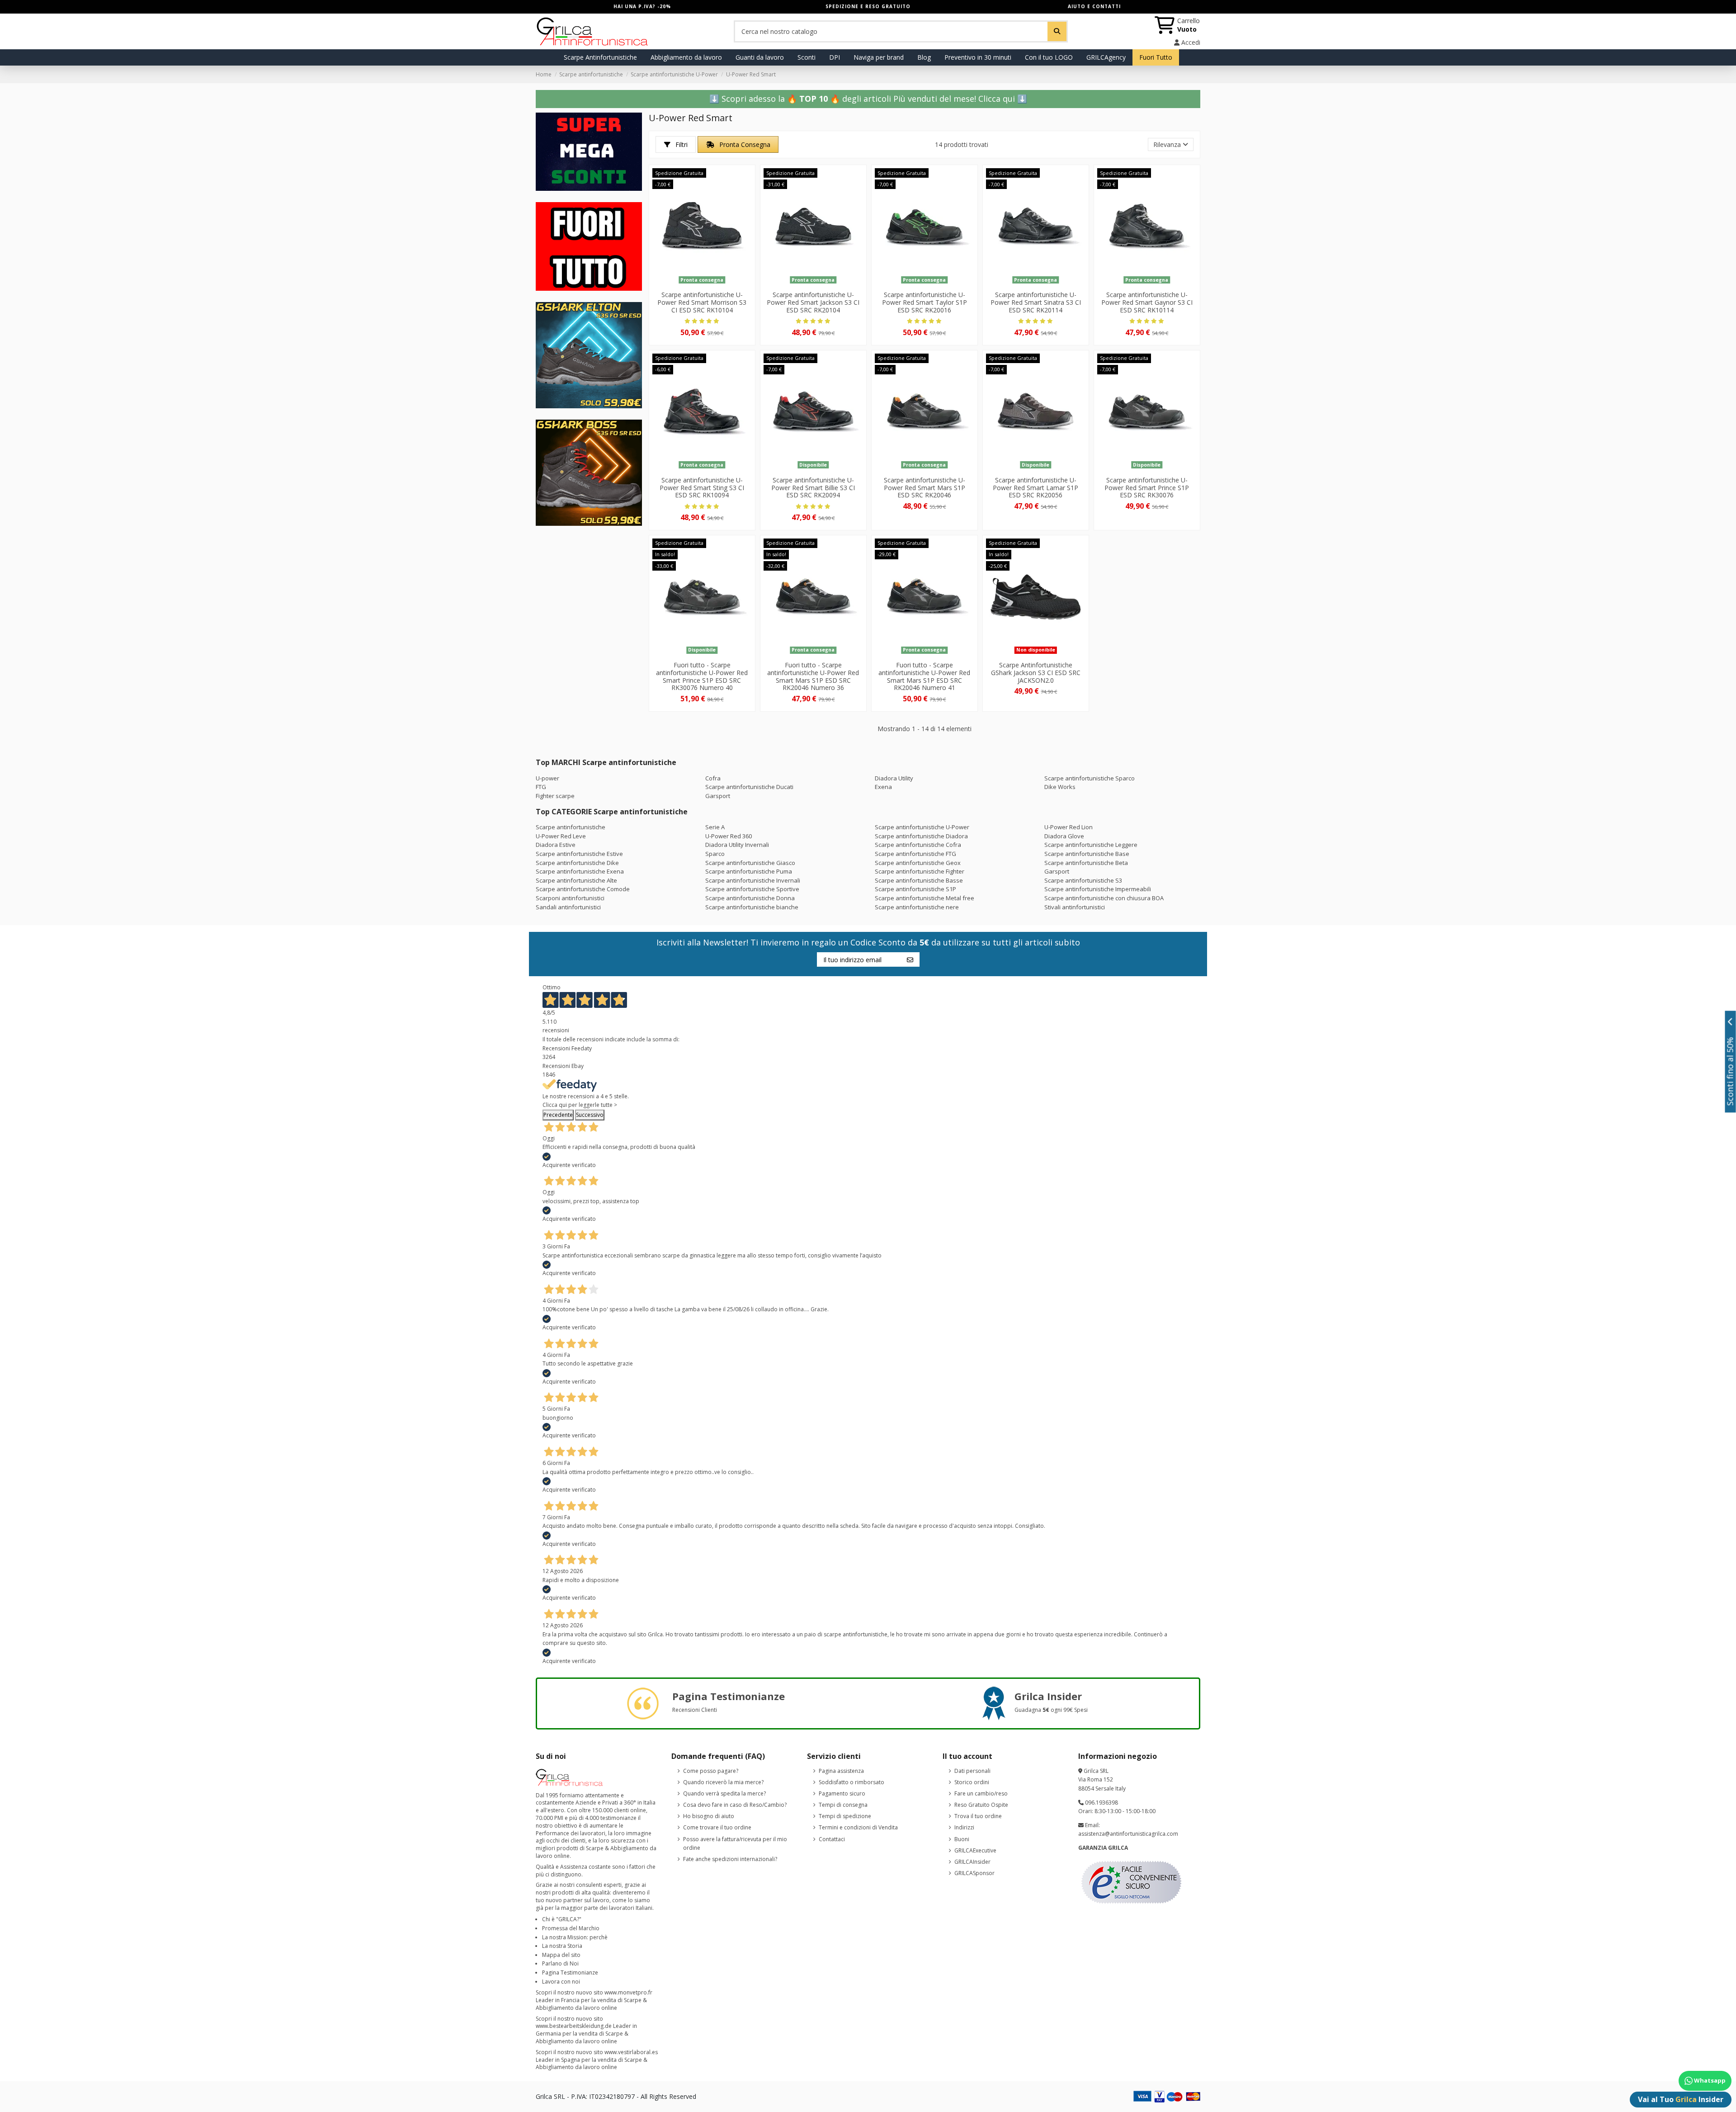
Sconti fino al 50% (1730, 1071)
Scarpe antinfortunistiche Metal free (925, 898)
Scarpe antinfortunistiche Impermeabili (1098, 889)
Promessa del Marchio (571, 1928)
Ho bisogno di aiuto (709, 1816)
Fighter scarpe (555, 796)
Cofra (713, 778)
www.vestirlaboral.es (631, 2052)
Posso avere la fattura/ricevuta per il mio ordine (735, 1844)
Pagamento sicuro (842, 1793)
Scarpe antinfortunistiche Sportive (752, 889)
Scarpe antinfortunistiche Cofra (918, 845)
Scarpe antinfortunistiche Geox (918, 863)
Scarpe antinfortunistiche (571, 827)
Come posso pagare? (711, 1771)
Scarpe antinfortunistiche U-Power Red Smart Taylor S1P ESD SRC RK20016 (925, 302)
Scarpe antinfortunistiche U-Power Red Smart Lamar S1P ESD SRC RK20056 (1035, 488)
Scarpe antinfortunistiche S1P (915, 889)
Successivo (590, 1115)
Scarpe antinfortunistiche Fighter (920, 871)
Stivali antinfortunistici (1075, 907)
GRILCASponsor (974, 1873)
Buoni (962, 1839)
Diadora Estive (556, 845)
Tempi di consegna (843, 1805)
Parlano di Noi (560, 1963)
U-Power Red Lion (1068, 827)
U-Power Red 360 (729, 836)
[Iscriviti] (910, 959)
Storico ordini (972, 1782)
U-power (547, 778)
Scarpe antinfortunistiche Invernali (753, 880)
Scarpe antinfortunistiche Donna (750, 898)
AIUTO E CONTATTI (1094, 6)
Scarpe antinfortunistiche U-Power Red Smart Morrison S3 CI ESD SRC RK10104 (702, 302)
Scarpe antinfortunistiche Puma (749, 871)
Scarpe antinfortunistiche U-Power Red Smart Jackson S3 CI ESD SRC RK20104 (813, 302)
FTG (541, 787)
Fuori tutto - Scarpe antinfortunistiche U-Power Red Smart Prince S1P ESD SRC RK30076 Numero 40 (702, 676)
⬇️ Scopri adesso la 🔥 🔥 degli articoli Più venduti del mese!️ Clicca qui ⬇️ (868, 99)
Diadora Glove (1064, 836)
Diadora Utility (894, 778)
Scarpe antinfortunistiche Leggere (1091, 845)
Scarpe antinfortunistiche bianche (752, 907)
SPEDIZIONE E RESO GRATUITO (868, 6)
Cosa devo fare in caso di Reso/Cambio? (735, 1805)
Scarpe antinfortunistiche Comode (583, 889)
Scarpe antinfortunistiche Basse (919, 880)
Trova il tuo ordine (978, 1816)
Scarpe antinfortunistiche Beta (1086, 863)
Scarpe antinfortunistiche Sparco (1090, 778)
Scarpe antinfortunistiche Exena (580, 871)
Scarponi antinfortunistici (570, 898)
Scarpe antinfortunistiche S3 (1083, 880)
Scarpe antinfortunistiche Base (1087, 854)
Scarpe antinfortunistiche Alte (576, 880)
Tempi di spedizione (845, 1816)
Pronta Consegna (744, 144)
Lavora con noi (561, 1982)
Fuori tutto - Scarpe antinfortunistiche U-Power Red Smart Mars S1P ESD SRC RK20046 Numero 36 (813, 676)
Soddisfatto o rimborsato (851, 1782)
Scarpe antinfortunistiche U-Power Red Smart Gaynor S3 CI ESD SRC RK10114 (1147, 302)
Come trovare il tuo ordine (717, 1827)
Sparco (715, 854)
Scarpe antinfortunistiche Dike (577, 863)
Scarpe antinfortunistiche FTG (915, 854)
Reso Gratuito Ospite (981, 1805)
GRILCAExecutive (975, 1850)
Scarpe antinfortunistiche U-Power (922, 827)
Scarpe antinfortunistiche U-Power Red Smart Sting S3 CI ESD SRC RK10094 (702, 488)
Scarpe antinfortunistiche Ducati (749, 787)
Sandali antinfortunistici (568, 907)
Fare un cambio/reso (981, 1793)
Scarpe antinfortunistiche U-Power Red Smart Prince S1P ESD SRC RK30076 (1147, 488)
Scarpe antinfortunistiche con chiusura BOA (1104, 898)
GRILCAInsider (972, 1862)
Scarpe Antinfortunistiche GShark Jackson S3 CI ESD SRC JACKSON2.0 (1036, 673)
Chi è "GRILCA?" (562, 1919)
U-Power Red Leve (561, 836)
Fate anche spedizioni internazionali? (730, 1859)
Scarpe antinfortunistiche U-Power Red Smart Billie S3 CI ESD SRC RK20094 (813, 488)
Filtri (681, 144)
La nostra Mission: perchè (575, 1937)
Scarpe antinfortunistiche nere (917, 907)
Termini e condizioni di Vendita (858, 1827)
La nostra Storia (562, 1946)
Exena (883, 787)
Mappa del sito (561, 1955)
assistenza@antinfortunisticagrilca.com (1128, 1834)
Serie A (715, 827)
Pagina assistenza (841, 1771)
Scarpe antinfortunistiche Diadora (921, 836)
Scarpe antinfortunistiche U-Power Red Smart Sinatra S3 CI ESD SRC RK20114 (1036, 302)
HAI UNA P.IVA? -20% (642, 6)
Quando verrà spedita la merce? (724, 1793)
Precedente (558, 1115)
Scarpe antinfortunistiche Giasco (750, 863)
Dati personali (972, 1771)
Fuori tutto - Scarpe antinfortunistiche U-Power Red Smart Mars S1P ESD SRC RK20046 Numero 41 (924, 676)
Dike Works (1060, 787)
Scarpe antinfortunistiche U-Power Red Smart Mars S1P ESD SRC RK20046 (925, 488)
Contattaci (832, 1839)
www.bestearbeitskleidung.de (574, 2026)
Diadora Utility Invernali (737, 845)
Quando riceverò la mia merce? (723, 1782)
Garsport (718, 796)
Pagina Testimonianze (570, 1973)
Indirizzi (964, 1827)
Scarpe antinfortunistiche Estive (579, 854)
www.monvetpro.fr (628, 1992)
